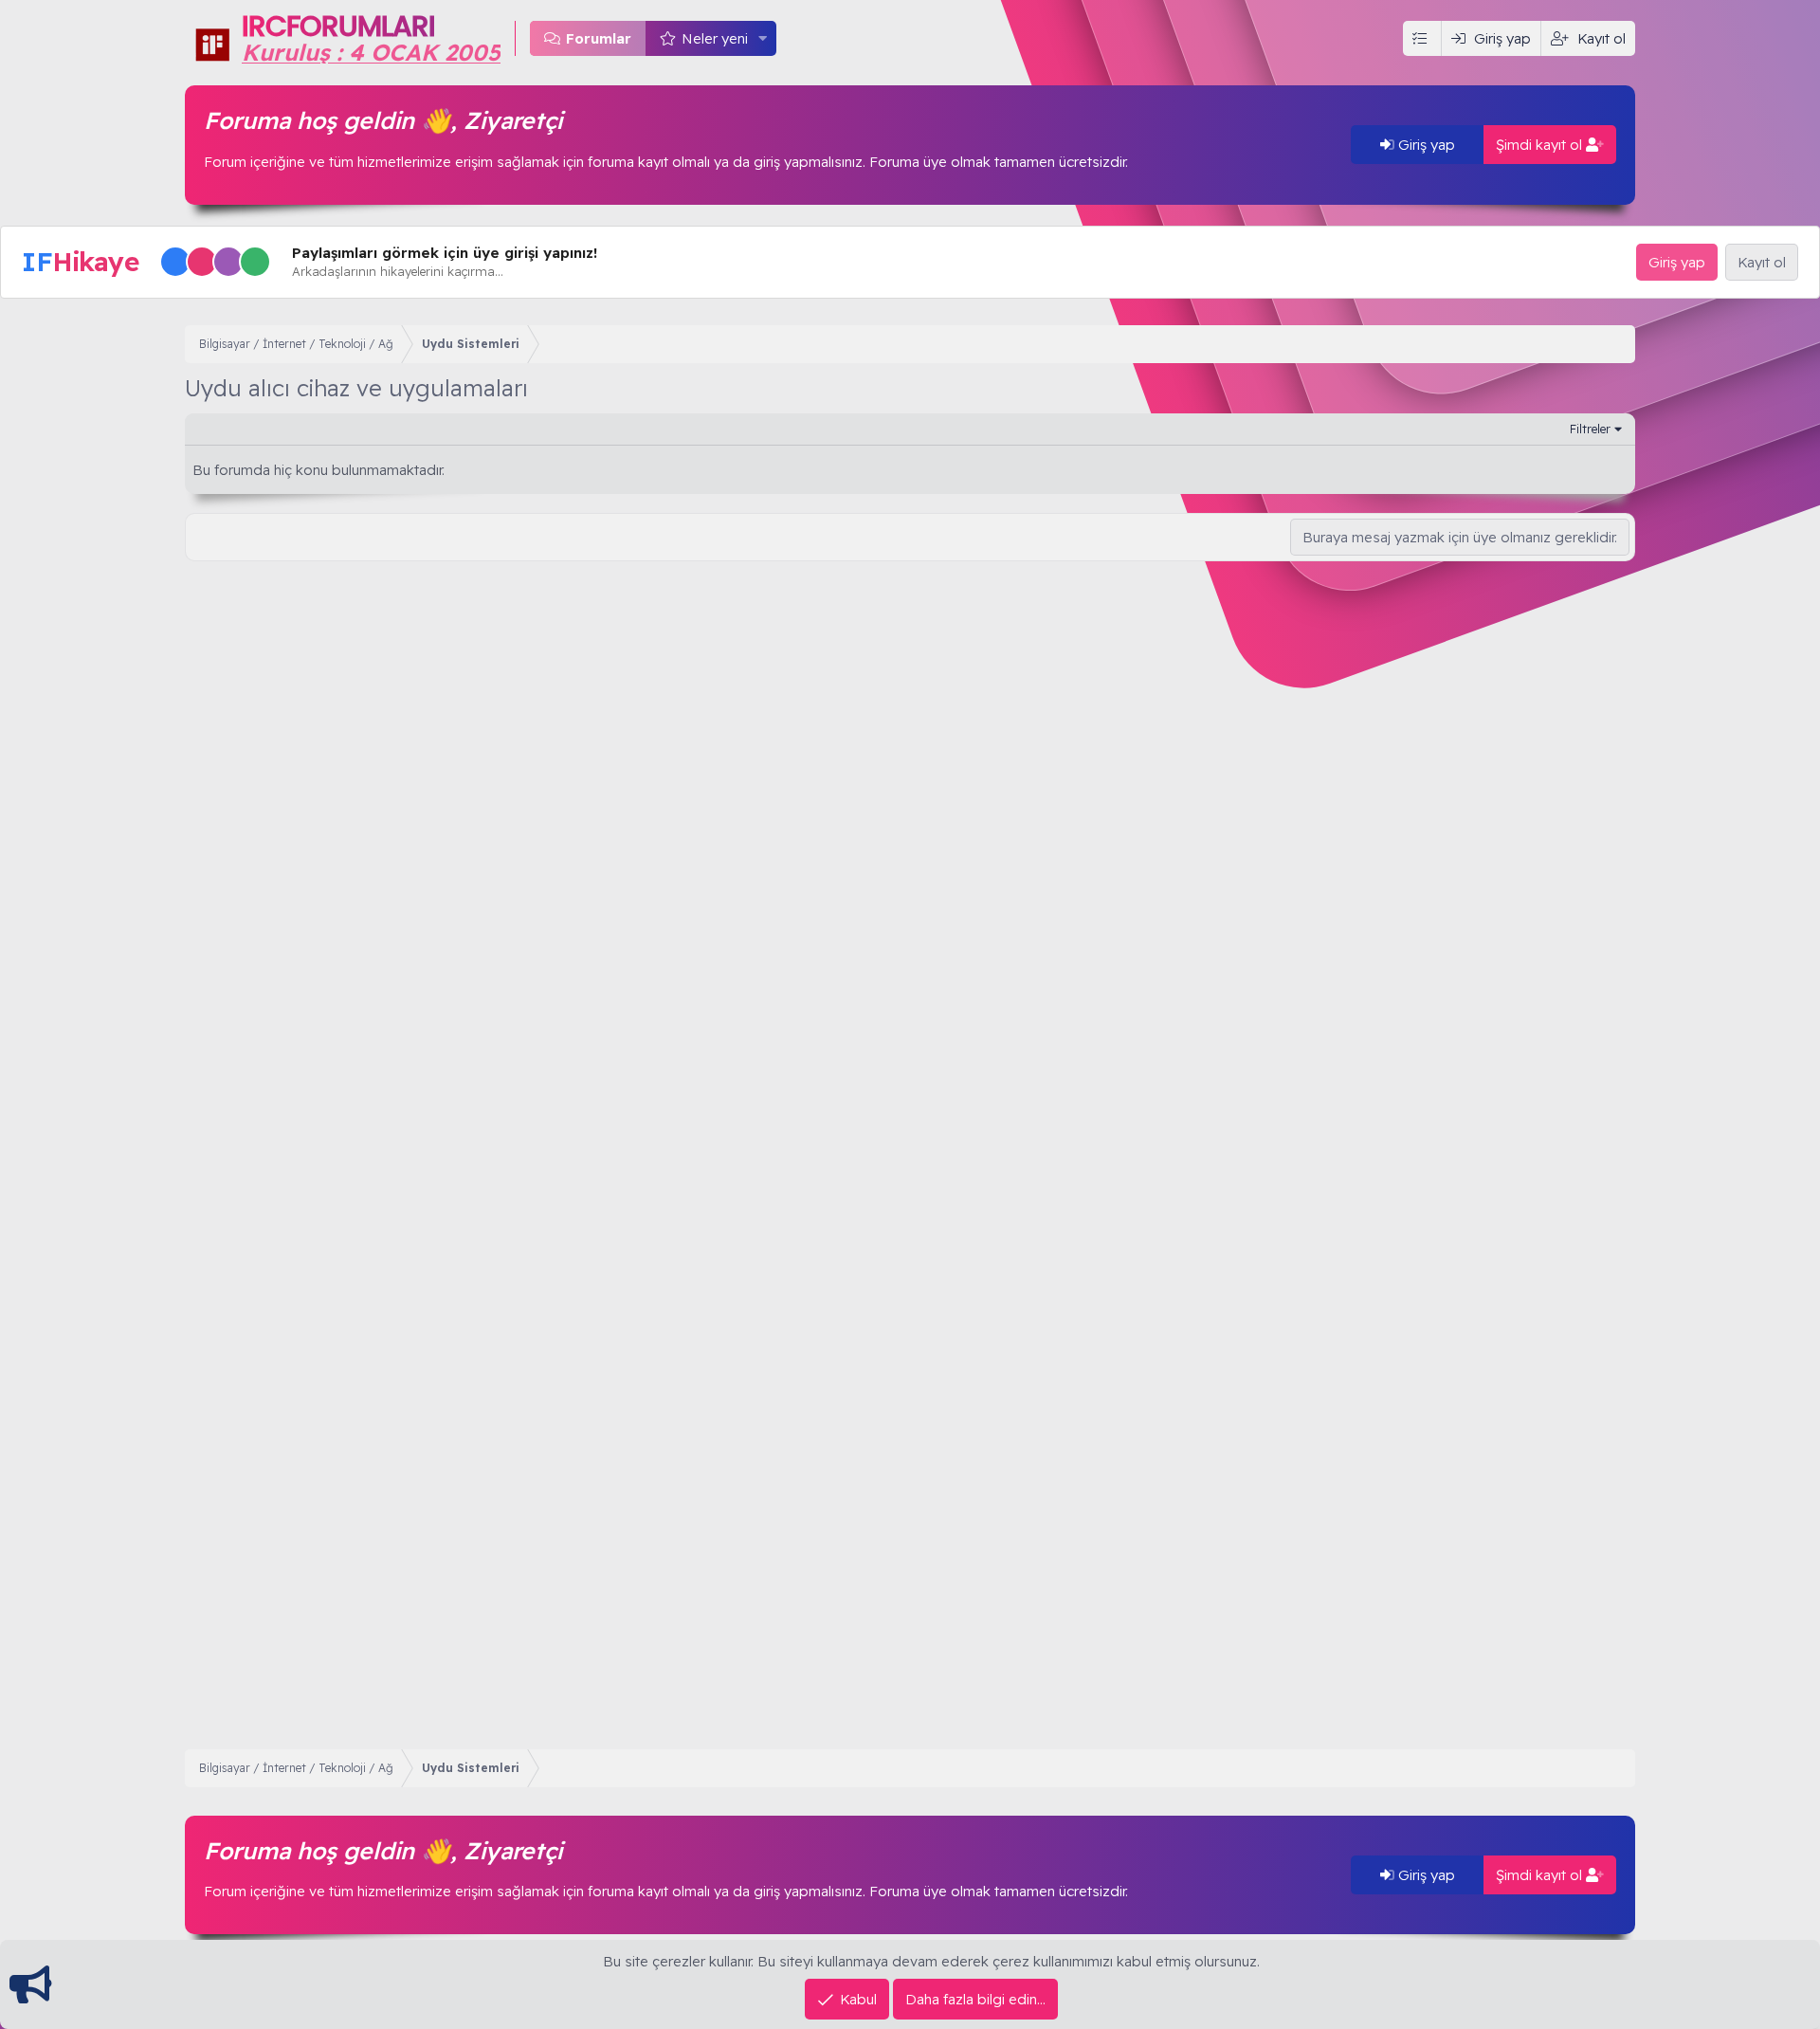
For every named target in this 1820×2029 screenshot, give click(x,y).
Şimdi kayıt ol (1541, 145)
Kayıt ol (1762, 262)
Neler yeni (715, 38)
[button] (763, 38)
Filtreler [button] (1590, 429)
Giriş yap (1425, 145)
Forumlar (599, 38)
